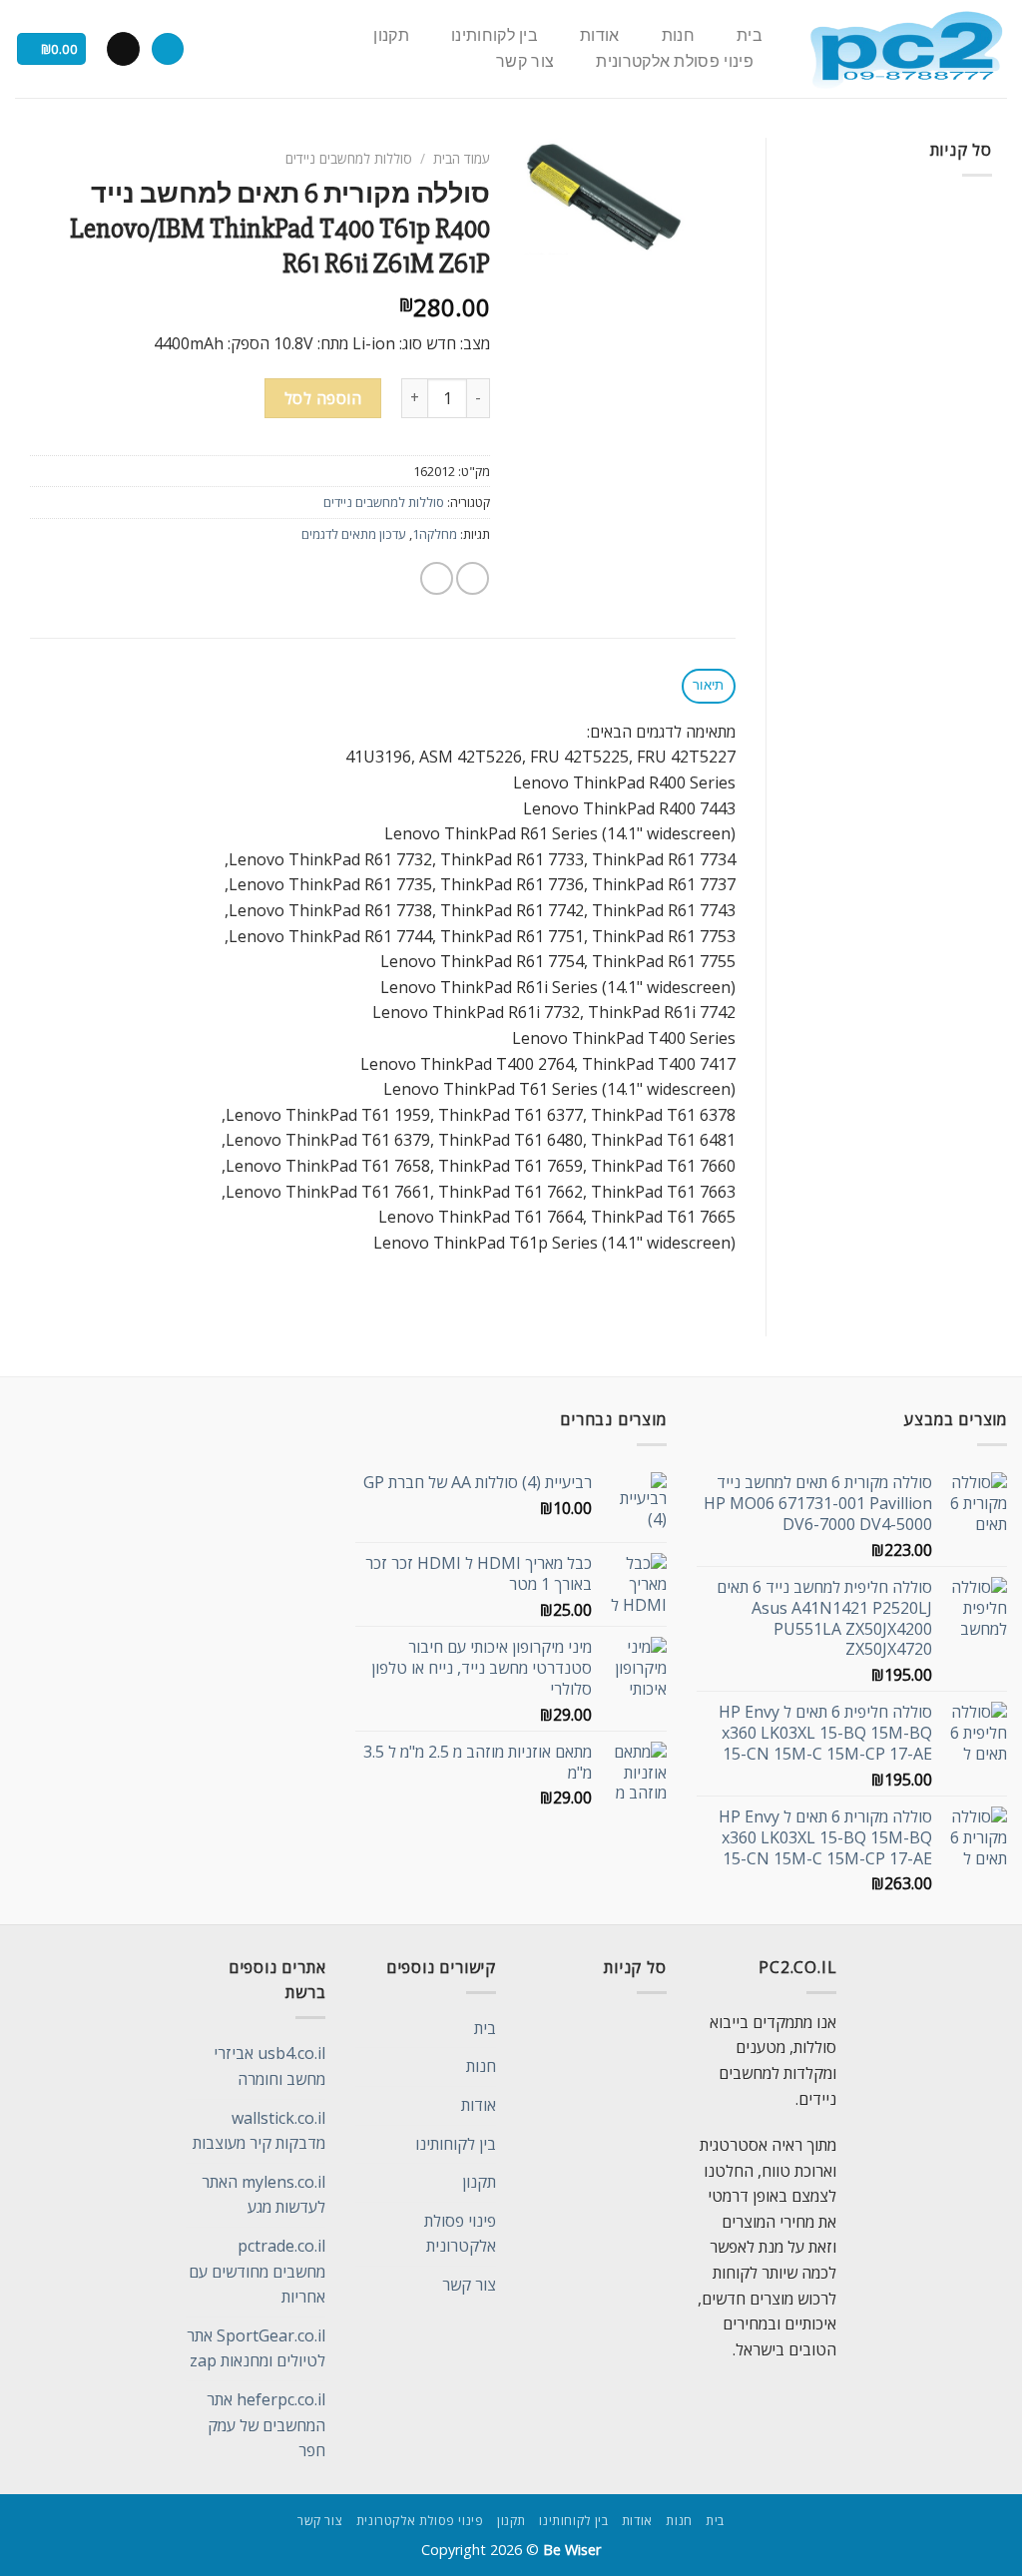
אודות (600, 36)
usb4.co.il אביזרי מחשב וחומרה (269, 2066)
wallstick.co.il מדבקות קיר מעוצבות (259, 2131)
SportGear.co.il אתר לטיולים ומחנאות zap (256, 2348)
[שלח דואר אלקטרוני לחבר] (437, 578)
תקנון (391, 36)
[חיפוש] (168, 49)
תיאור (708, 685)
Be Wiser (572, 2550)
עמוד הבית (462, 158)
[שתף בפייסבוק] (473, 578)
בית (750, 36)
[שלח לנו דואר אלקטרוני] (123, 49)
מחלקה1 (435, 534)
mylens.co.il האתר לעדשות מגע (263, 2195)
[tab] (709, 686)
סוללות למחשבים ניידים (349, 158)
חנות (678, 36)
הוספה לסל (323, 398)
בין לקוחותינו (495, 36)
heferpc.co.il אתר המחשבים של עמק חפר (266, 2425)
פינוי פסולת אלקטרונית (675, 62)
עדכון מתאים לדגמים (354, 534)
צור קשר (525, 62)
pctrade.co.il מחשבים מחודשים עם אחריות (257, 2271)
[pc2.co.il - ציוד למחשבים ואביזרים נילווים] (906, 49)
